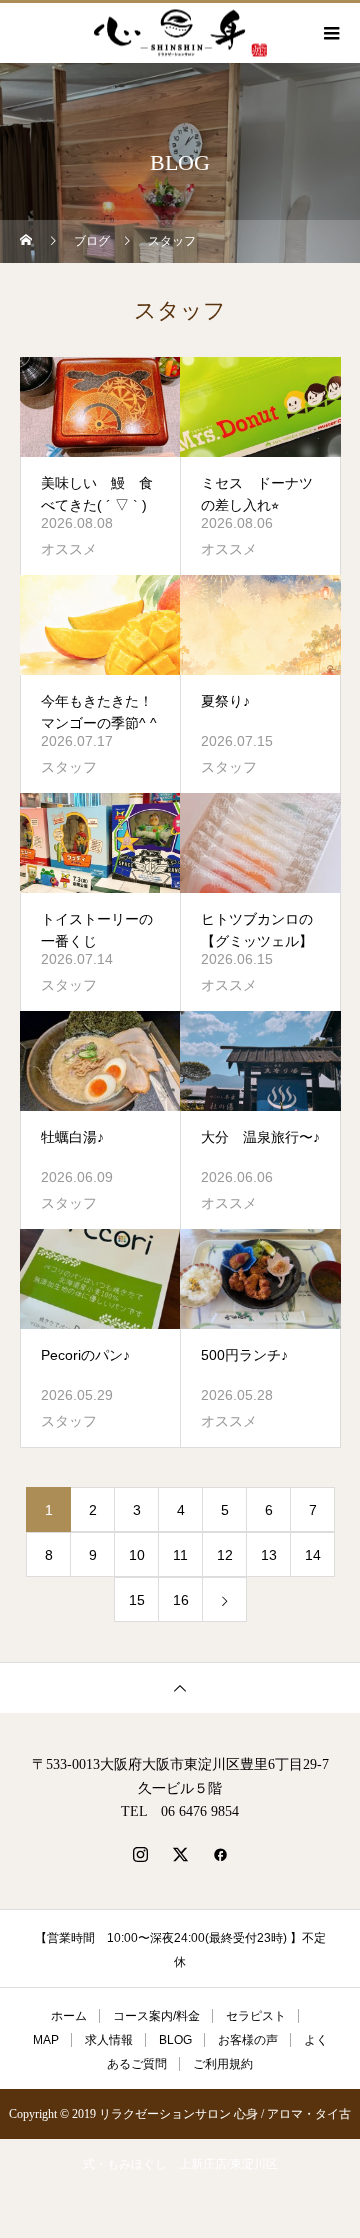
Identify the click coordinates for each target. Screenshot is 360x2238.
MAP (46, 2040)
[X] (180, 1854)
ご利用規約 (223, 2064)
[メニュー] (330, 33)
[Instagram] (140, 1854)
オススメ (69, 549)
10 (137, 1555)
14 (313, 1555)
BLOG (175, 2040)
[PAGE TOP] (180, 1687)
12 (225, 1555)
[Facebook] (220, 1854)
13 (269, 1555)
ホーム (69, 2016)
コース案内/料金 (156, 2016)
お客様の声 (248, 2040)
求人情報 (109, 2040)
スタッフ (69, 767)
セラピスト (256, 2016)
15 (137, 1600)
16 (181, 1600)
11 (180, 1555)
